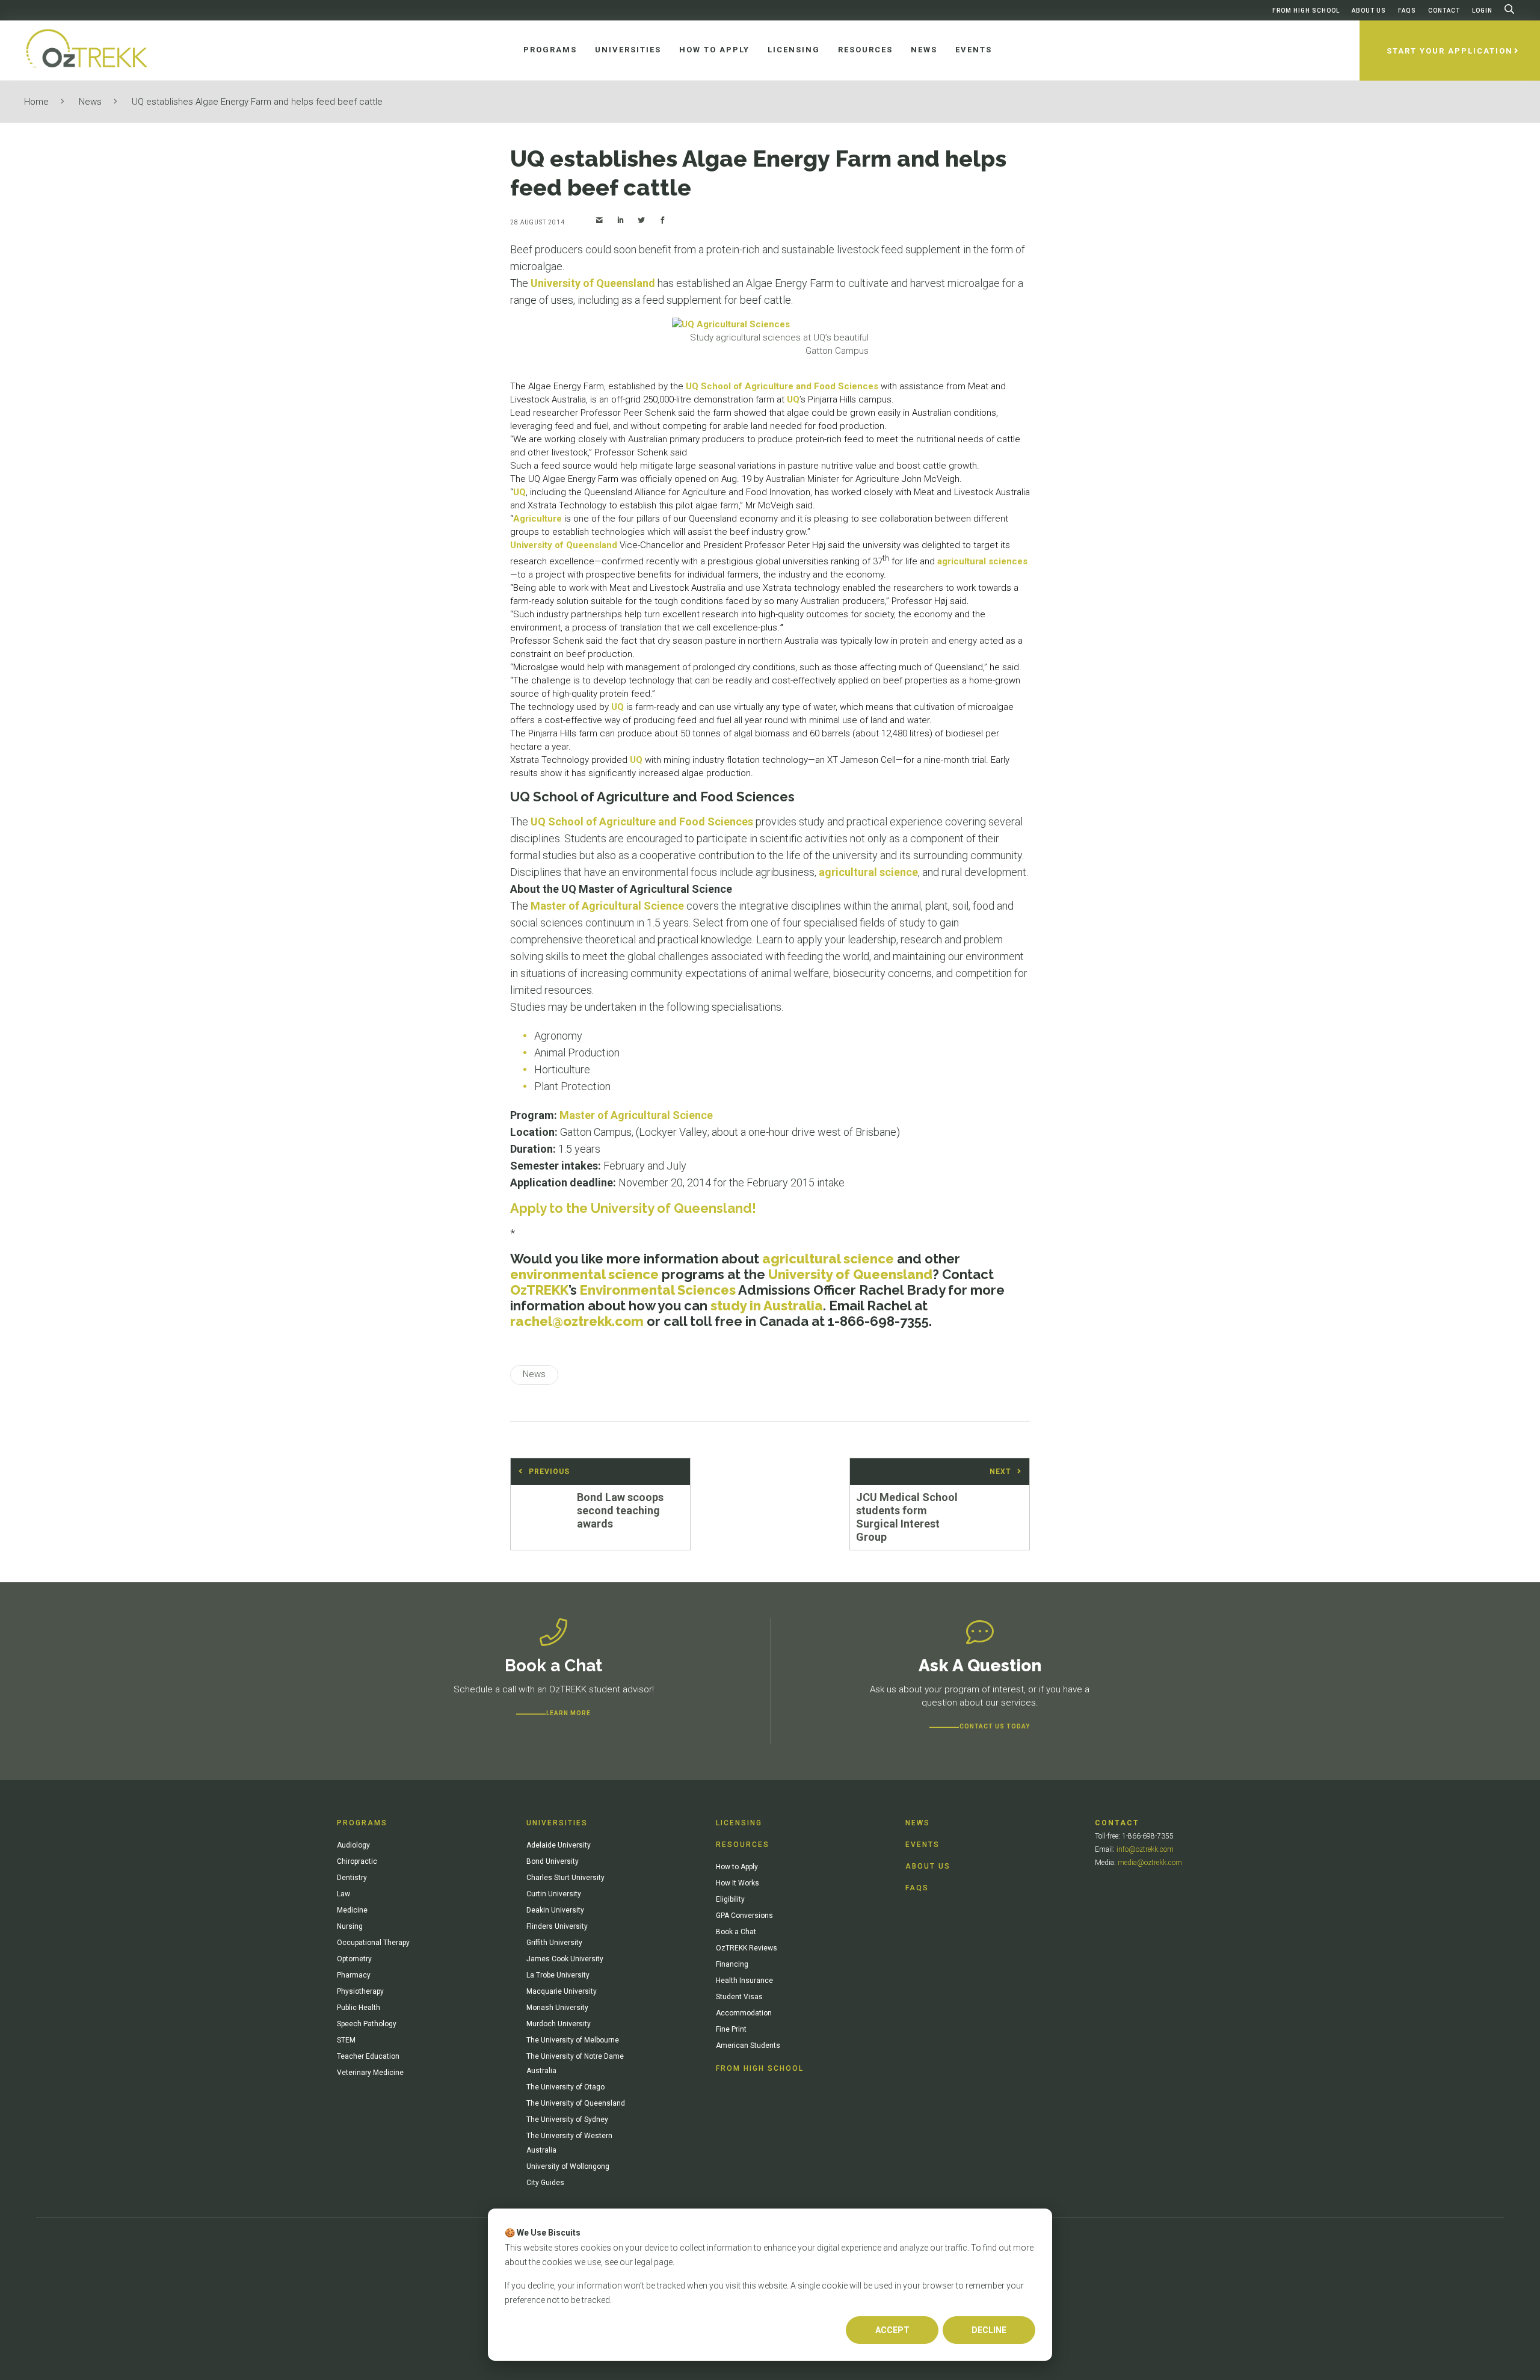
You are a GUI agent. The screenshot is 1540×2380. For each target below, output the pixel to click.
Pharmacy (354, 1975)
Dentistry (352, 1878)
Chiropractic (357, 1861)
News (90, 102)
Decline (989, 2330)
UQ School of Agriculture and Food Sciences (782, 386)
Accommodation (744, 2013)
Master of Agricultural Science (607, 906)
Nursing (350, 1926)
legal (643, 2262)
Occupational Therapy (373, 1943)
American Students (748, 2046)
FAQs (1407, 11)
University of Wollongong (568, 2166)
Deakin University (555, 1910)
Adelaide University (559, 1845)
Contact (1444, 11)
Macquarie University (562, 1991)
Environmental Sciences (658, 1290)
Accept (892, 2330)
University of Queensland (593, 283)
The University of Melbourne (573, 2040)
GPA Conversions (744, 1916)
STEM (346, 2040)
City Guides (545, 2183)
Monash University (557, 2008)
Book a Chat (736, 1932)
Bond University (553, 1861)
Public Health (359, 2008)
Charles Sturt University (565, 1878)
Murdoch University (559, 2024)
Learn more (568, 1713)
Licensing (739, 1823)
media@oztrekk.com (1150, 1863)
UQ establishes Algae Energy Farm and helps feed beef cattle (257, 102)
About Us (1369, 11)
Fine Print (731, 2029)
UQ (793, 399)
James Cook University (565, 1959)
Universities (557, 1823)
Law (343, 1894)
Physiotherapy (360, 1991)
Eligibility (730, 1899)
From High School (1306, 11)
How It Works (738, 1883)
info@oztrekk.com (1145, 1849)
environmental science (584, 1274)
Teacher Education (368, 2056)
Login (1482, 11)
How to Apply (737, 1867)
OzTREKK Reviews (747, 1948)
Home (36, 102)
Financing (732, 1964)
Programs (362, 1823)
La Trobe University (558, 1975)
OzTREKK (539, 1290)
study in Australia (767, 1306)
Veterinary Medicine (370, 2073)
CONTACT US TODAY (995, 1726)
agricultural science (868, 872)
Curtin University (554, 1894)
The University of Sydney (567, 2119)
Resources (743, 1845)
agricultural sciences (982, 561)
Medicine (352, 1910)
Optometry (354, 1959)
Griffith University (554, 1943)
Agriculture (537, 519)
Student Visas (739, 1997)
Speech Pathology (367, 2024)
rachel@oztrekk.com (577, 1321)
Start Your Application (1450, 51)
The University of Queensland (576, 2103)
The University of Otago (565, 2087)
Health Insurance (744, 1981)
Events (922, 1845)
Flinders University (557, 1926)
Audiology (353, 1845)
